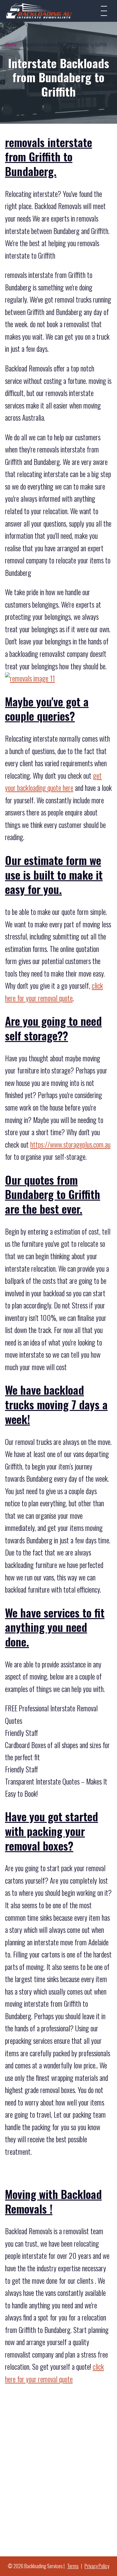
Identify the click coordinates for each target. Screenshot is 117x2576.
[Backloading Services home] (39, 11)
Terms (73, 2566)
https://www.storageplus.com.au (70, 1145)
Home (11, 44)
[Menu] (104, 11)
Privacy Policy (97, 2566)
